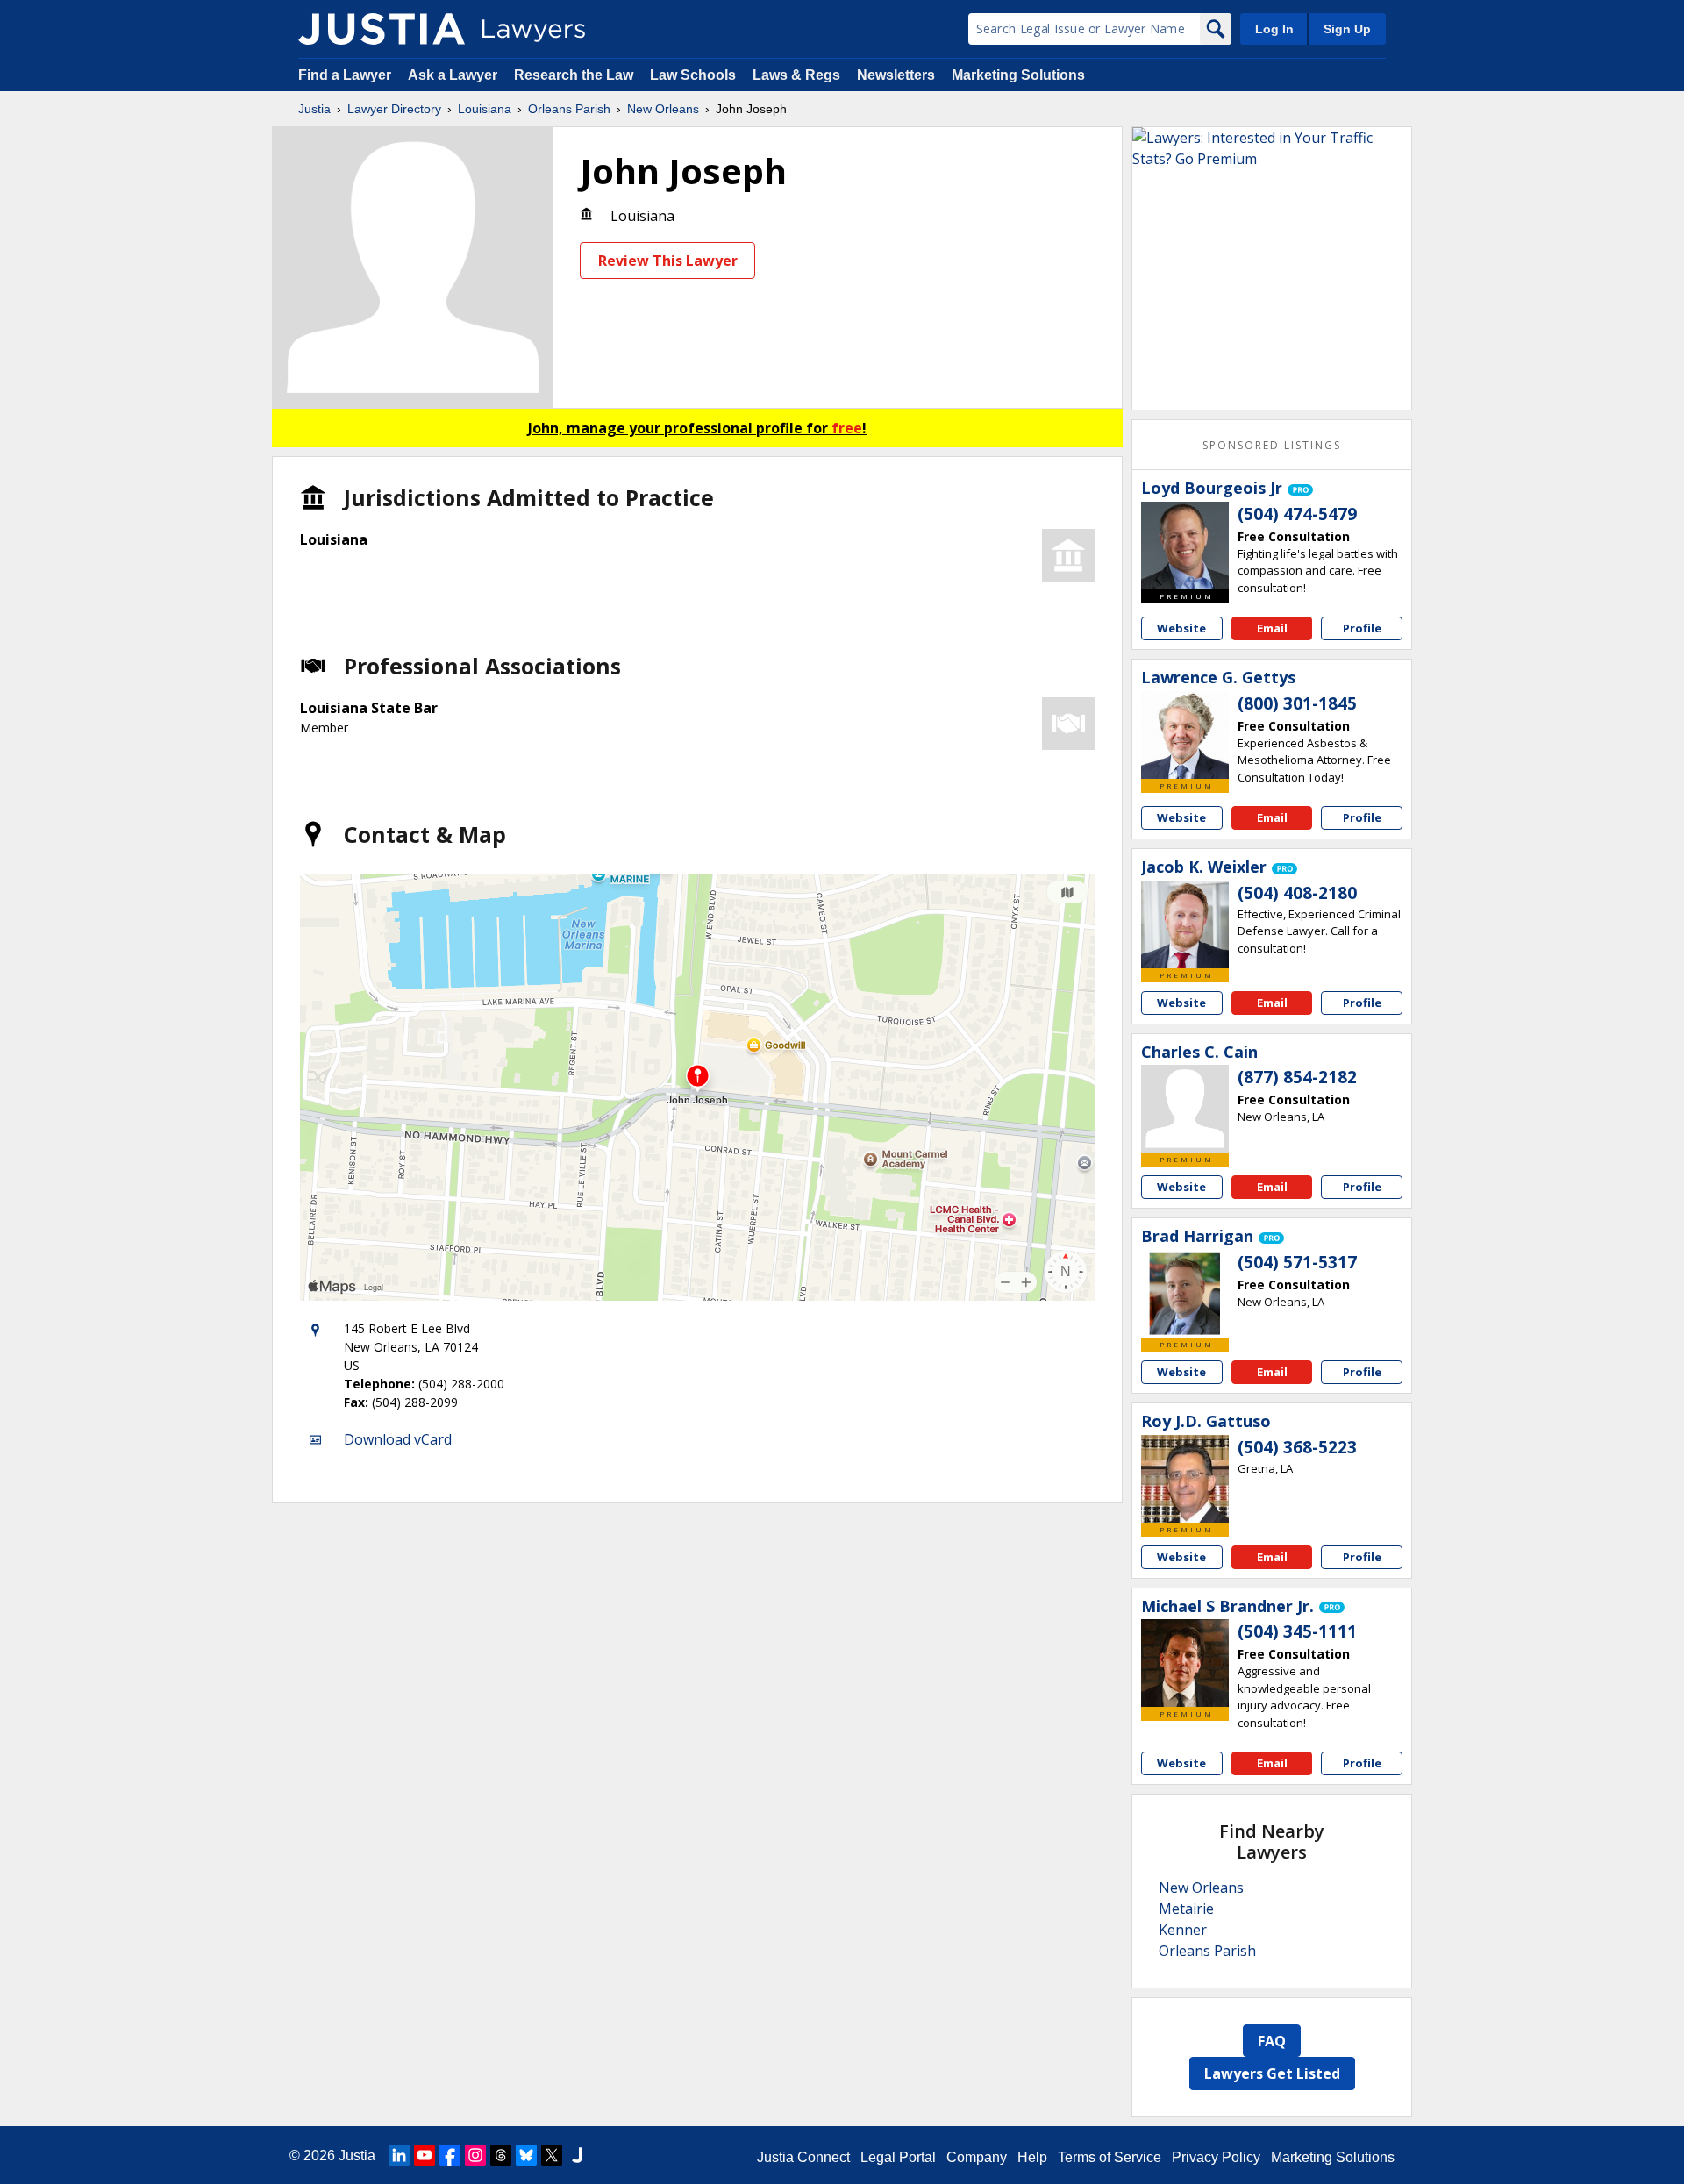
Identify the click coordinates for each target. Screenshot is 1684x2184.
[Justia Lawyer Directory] (382, 29)
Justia (314, 109)
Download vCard (398, 1439)
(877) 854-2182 (1297, 1077)
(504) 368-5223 (1297, 1447)
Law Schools (693, 75)
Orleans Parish (569, 109)
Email (1272, 628)
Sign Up (1347, 29)
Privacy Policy (1216, 2157)
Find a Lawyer (345, 75)
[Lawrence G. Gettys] (1185, 735)
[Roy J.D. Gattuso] (1185, 1479)
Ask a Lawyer (454, 75)
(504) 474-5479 (1297, 514)
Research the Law (574, 75)
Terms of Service (1110, 2157)
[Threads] (501, 2155)
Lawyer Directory (394, 109)
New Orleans (663, 109)
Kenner (1183, 1930)
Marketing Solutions (1018, 75)
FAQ (1272, 2041)
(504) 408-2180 (1297, 893)
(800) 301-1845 (1297, 703)
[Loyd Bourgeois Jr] (1185, 546)
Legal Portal (898, 2157)
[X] (552, 2155)
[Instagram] (475, 2155)
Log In (1274, 29)
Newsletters (896, 75)
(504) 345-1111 (1297, 1631)
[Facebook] (450, 2155)
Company (977, 2157)
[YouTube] (425, 2155)
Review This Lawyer (668, 261)
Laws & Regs (796, 75)
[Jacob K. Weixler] (1185, 924)
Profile (1362, 628)
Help (1032, 2157)
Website (1181, 628)
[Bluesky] (526, 2155)
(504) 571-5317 (1297, 1262)
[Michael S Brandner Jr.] (1185, 1663)
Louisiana (485, 109)
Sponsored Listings (1272, 445)
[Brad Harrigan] (1185, 1294)
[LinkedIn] (399, 2155)
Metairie (1186, 1909)
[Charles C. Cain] (1185, 1109)
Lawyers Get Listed (1272, 2073)
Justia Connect (803, 2157)
